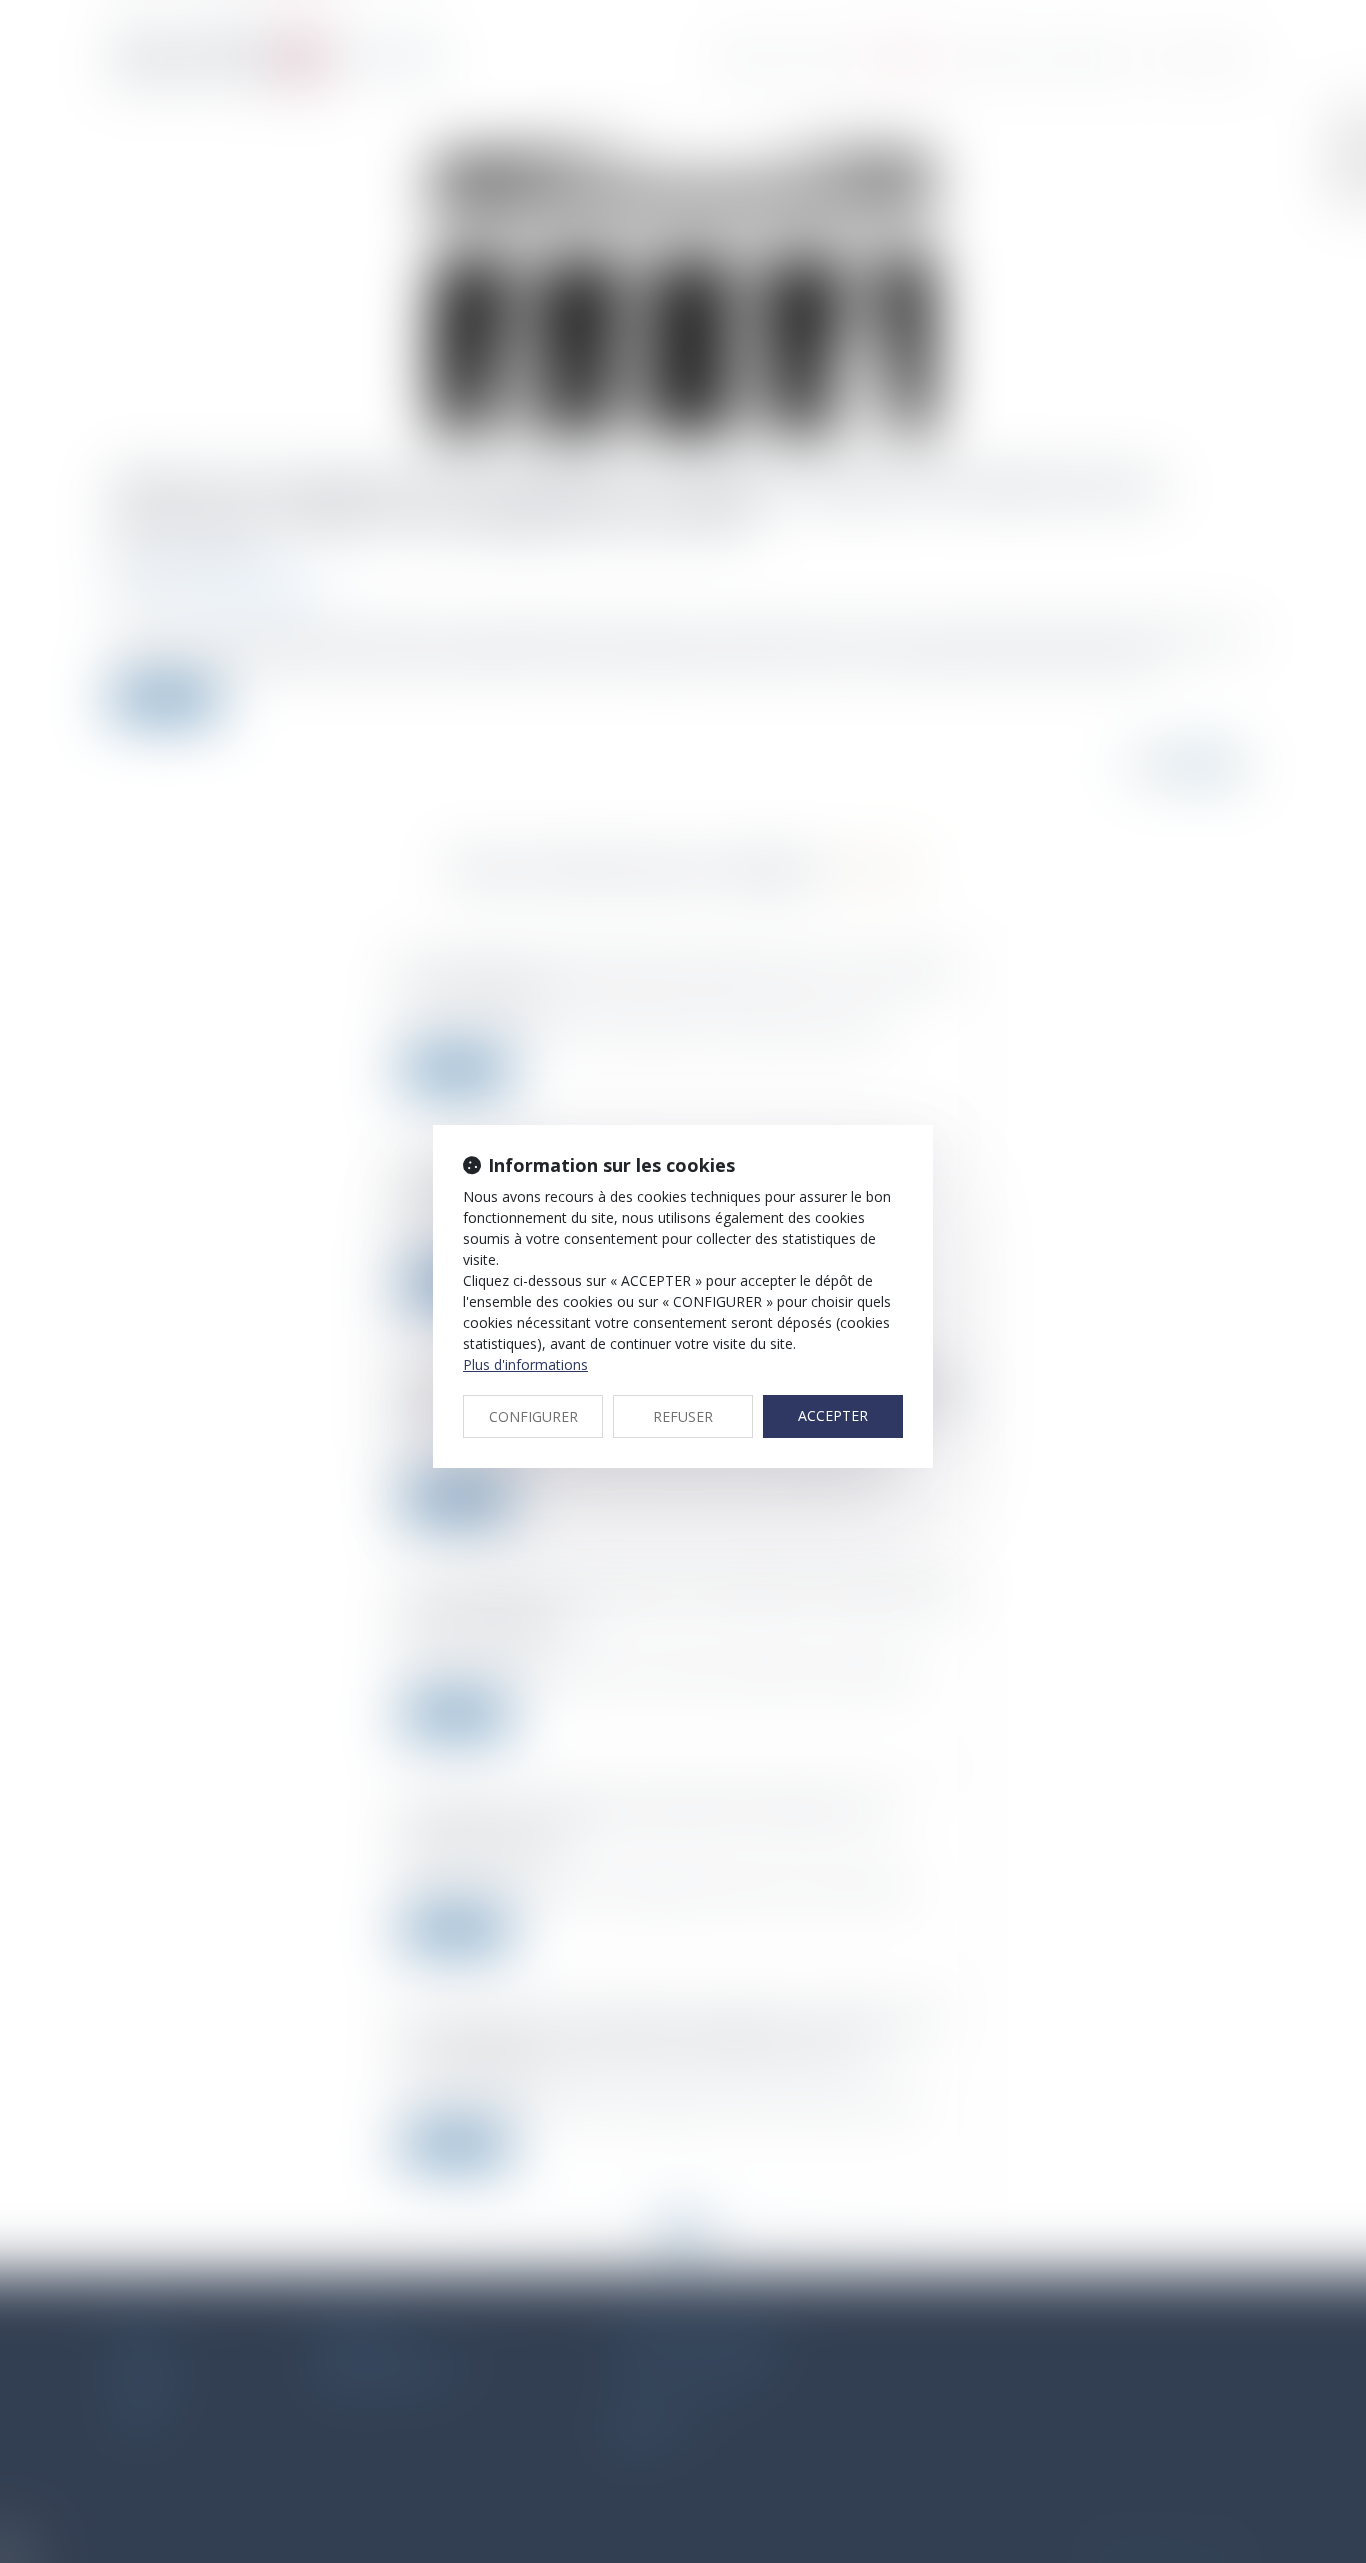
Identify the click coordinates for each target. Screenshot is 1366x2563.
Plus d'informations (525, 1364)
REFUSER (683, 1416)
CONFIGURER (533, 1416)
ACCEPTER (833, 1415)
